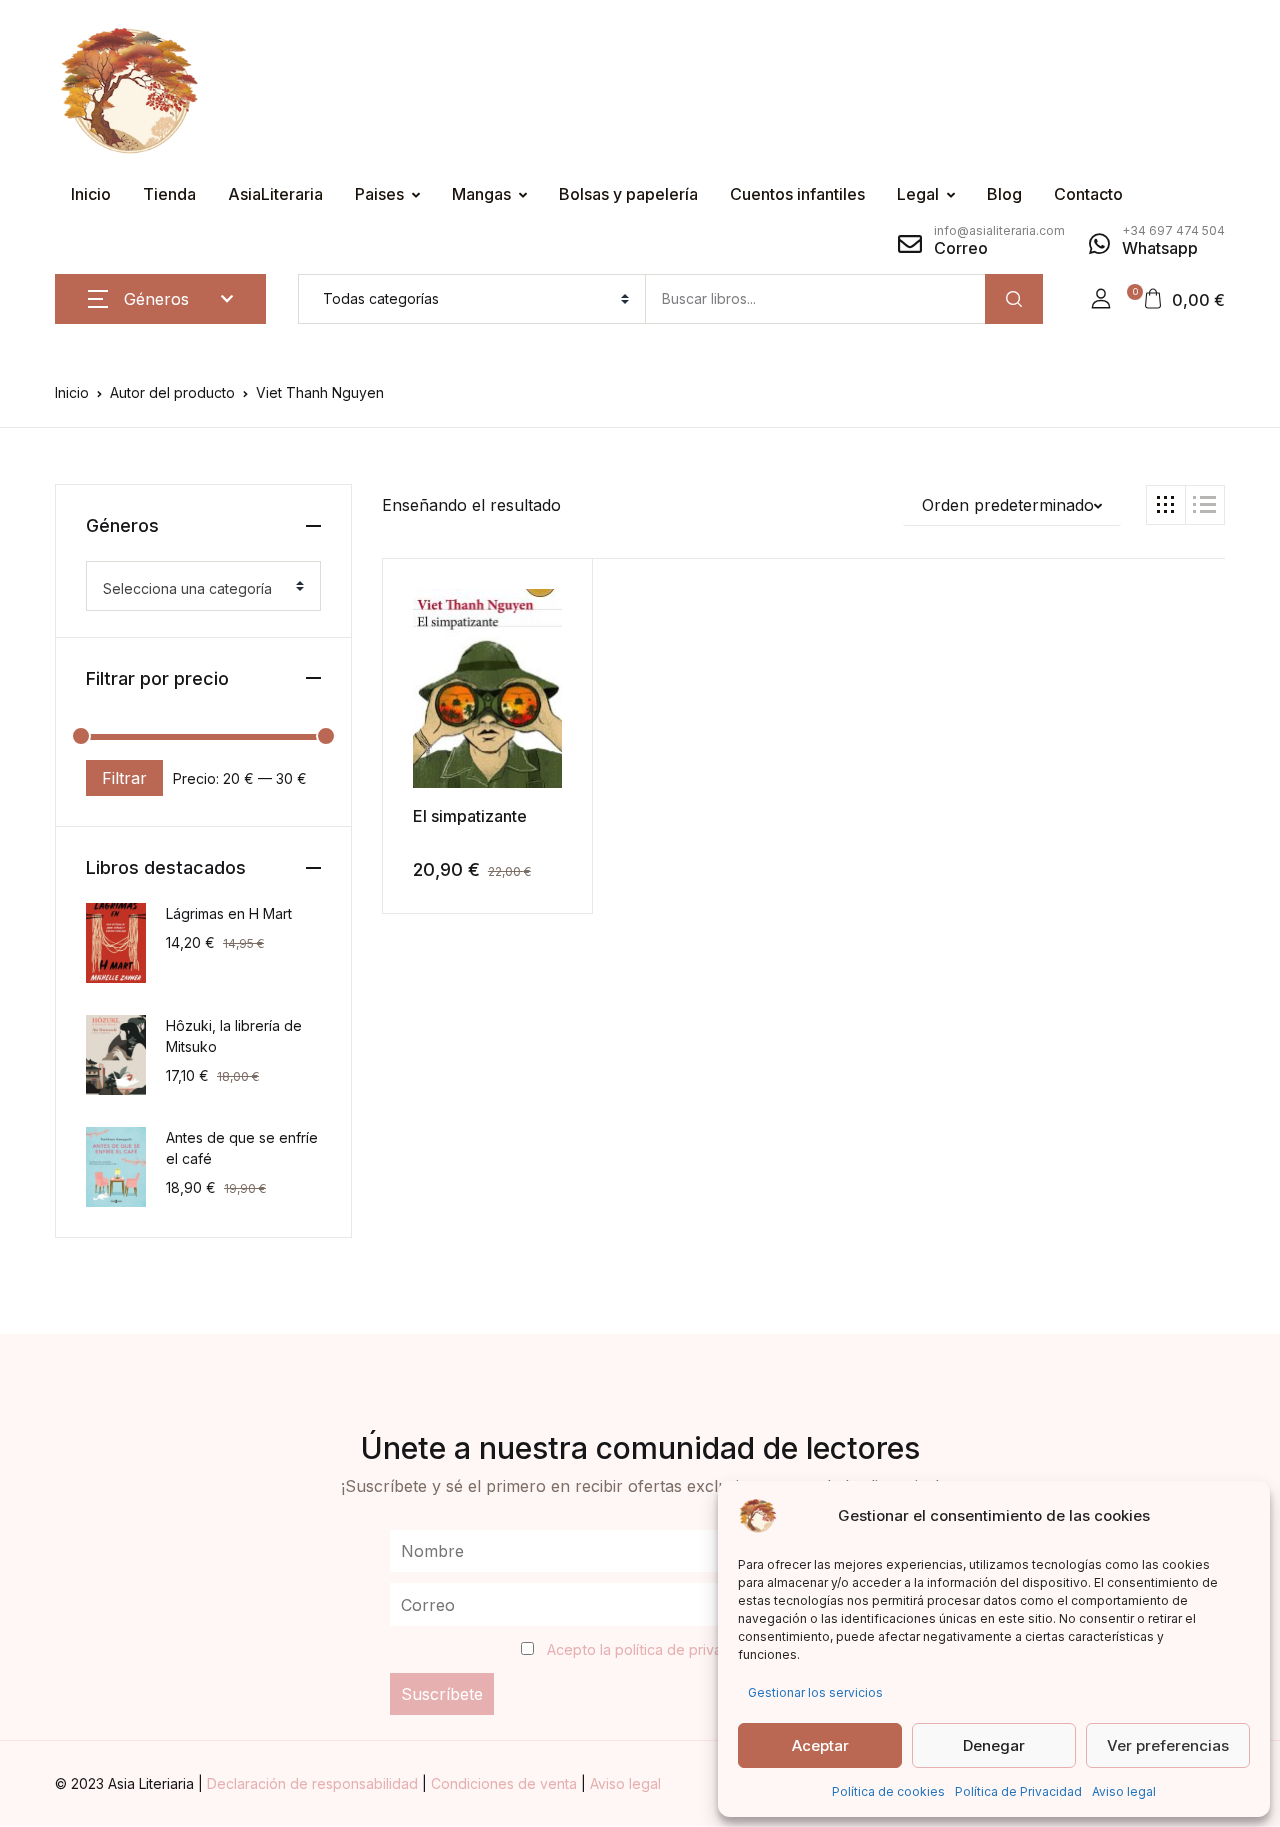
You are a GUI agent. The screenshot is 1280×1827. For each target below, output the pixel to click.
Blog (1004, 194)
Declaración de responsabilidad (314, 1783)
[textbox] (195, 589)
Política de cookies (888, 1791)
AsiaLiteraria (275, 194)
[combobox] (203, 586)
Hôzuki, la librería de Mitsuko (234, 1036)
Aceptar (820, 1745)
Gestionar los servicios (815, 1692)
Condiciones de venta (506, 1783)
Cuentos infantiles (797, 194)
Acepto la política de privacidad (653, 1649)
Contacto (1088, 194)
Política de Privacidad (1018, 1791)
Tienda (169, 194)
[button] (1101, 299)
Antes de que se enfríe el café (242, 1148)
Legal (918, 194)
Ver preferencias (1168, 1745)
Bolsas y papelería (628, 194)
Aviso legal (1124, 1791)
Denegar (994, 1745)
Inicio (91, 194)
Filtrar (124, 778)
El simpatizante (470, 816)
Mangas (481, 194)
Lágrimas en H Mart (229, 913)
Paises (379, 194)
